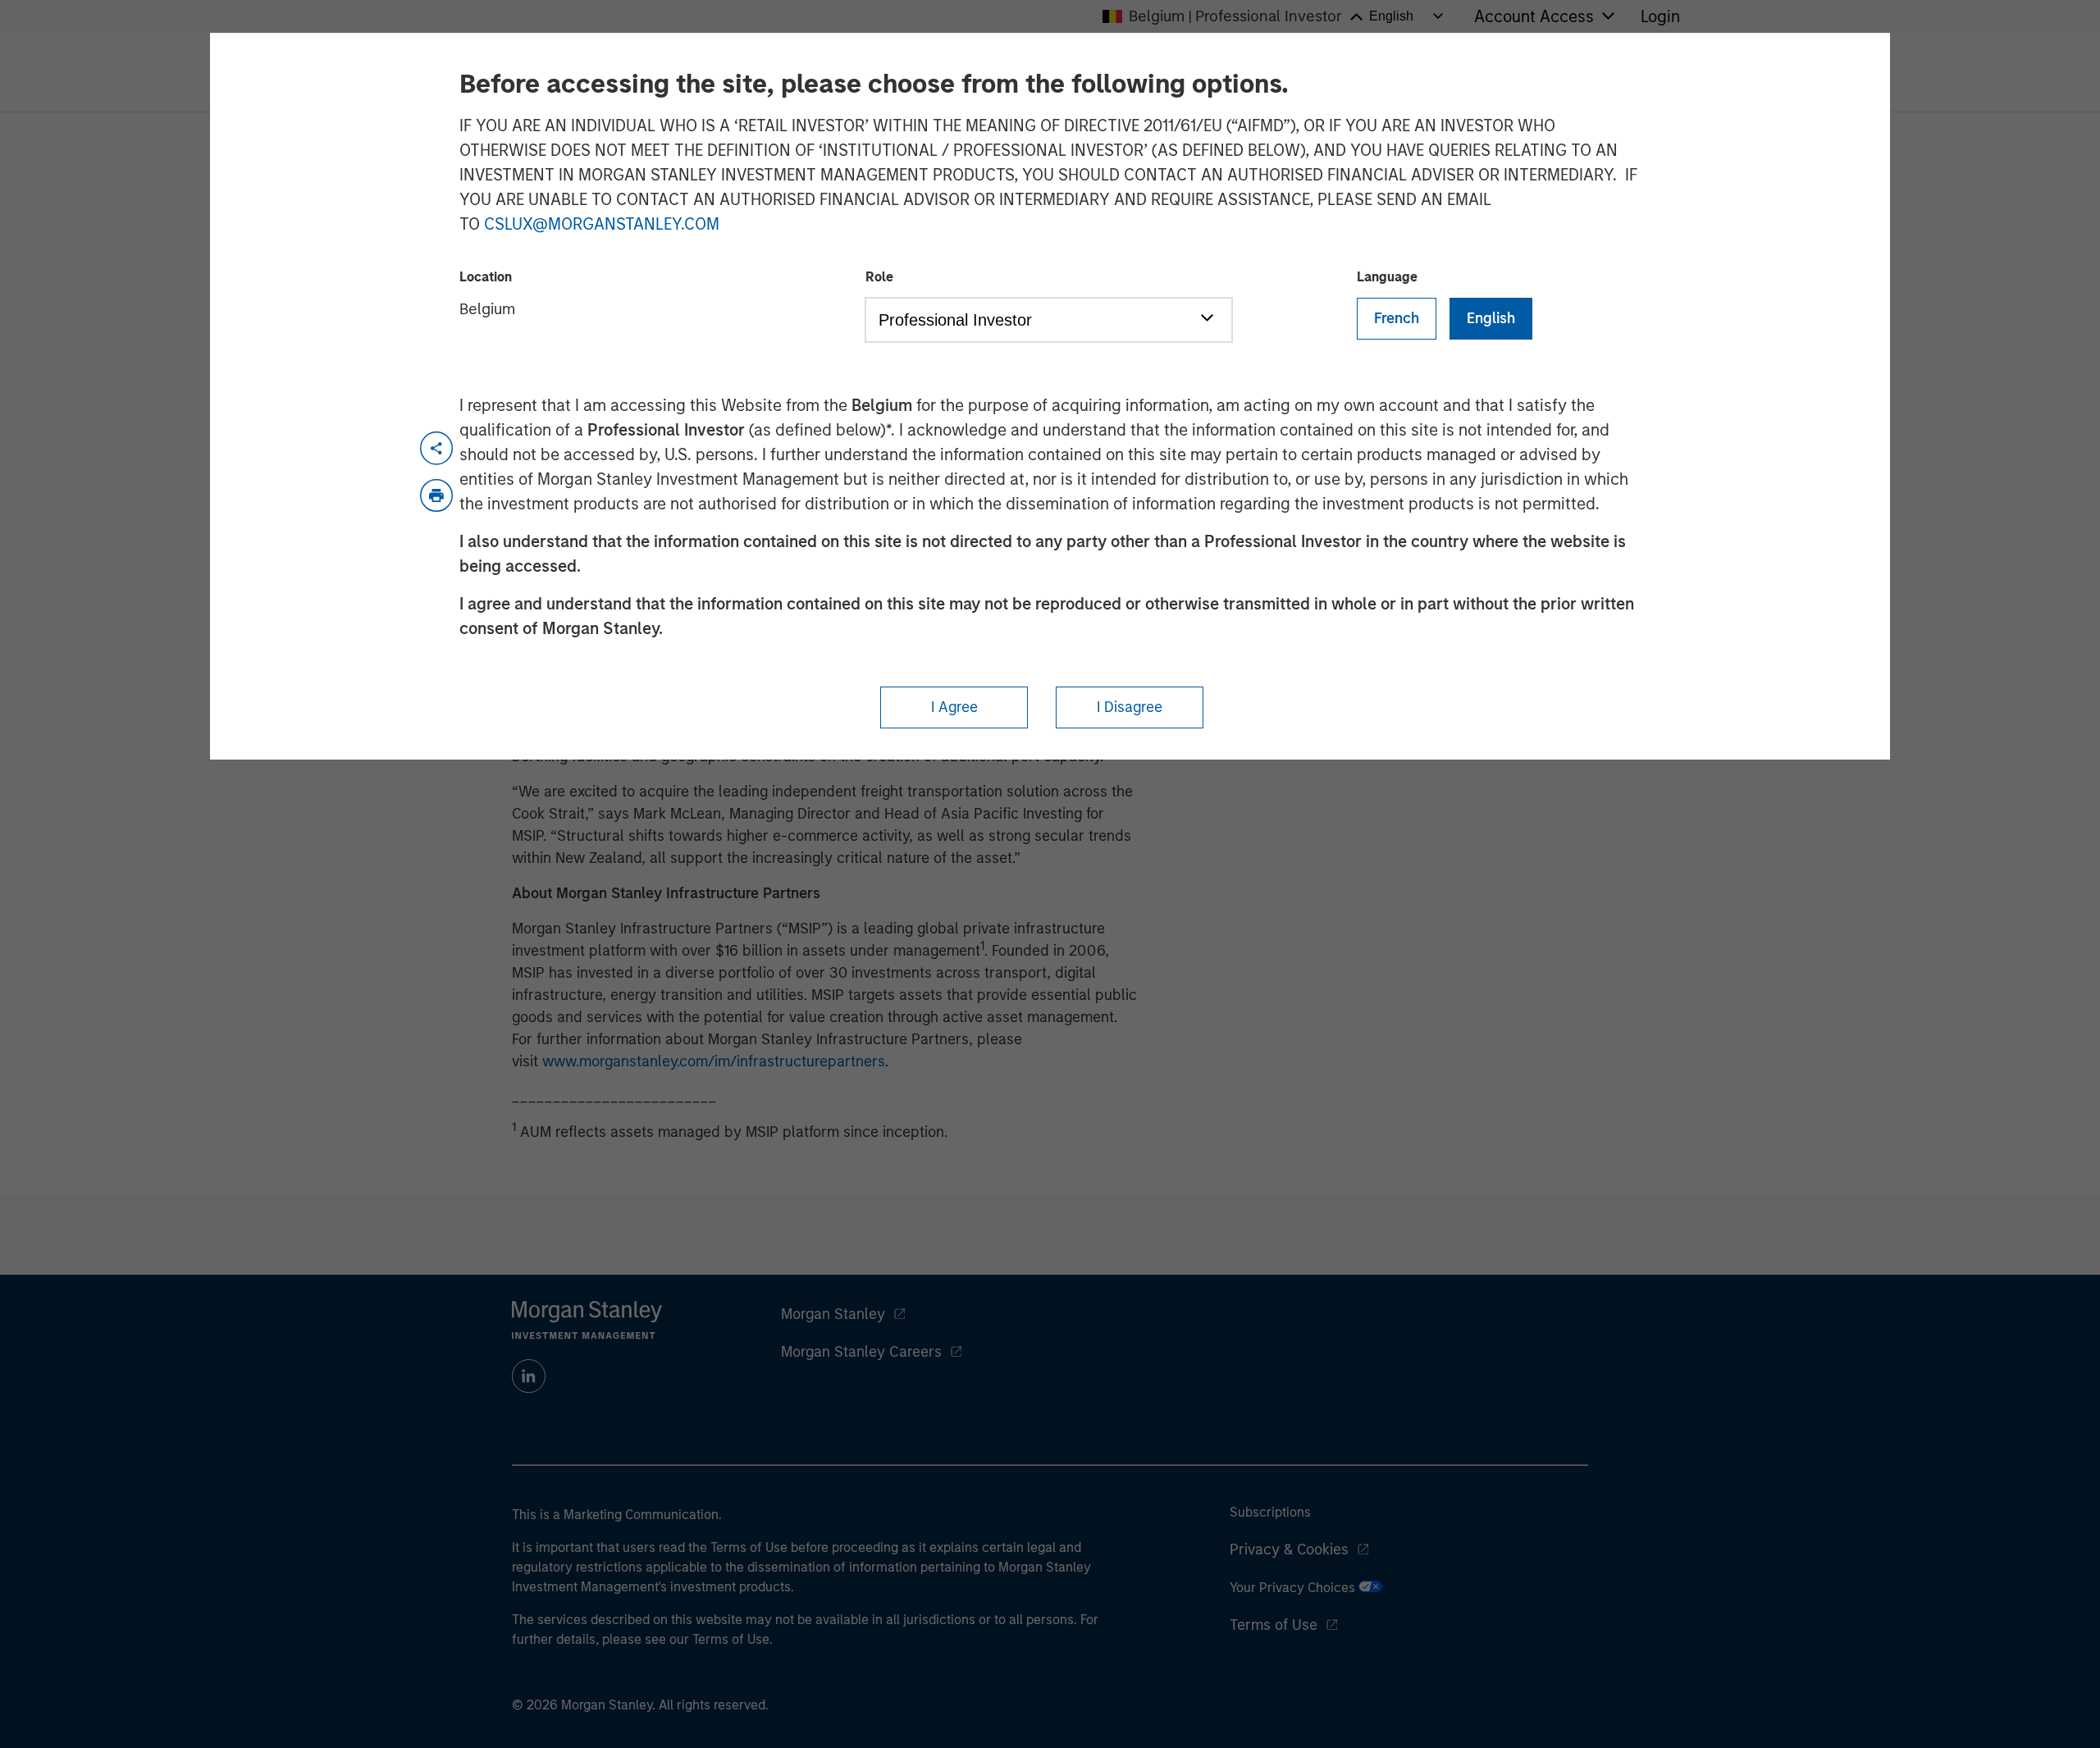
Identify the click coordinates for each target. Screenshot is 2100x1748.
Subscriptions (1270, 1512)
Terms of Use (1274, 1625)
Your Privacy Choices (1294, 1588)
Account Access (1534, 16)
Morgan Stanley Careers (861, 1352)
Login (1660, 16)
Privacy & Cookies (1289, 1549)
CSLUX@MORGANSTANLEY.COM (602, 224)
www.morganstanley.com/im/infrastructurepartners (714, 1061)
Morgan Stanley (833, 1314)
